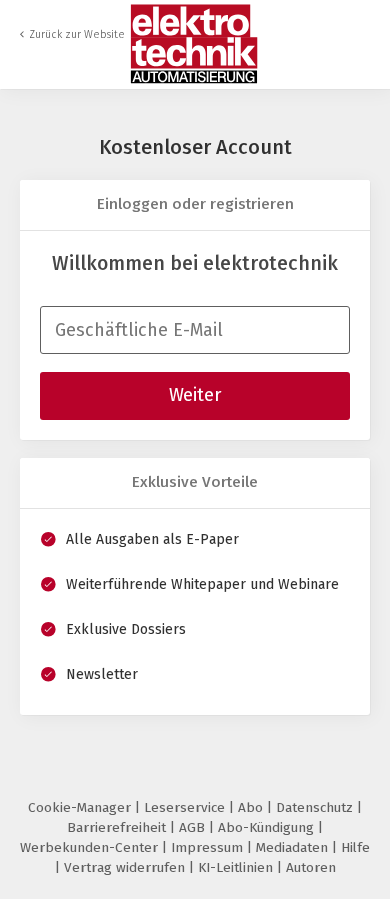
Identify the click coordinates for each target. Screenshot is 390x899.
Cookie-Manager (81, 807)
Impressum (209, 847)
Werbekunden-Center (91, 847)
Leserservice (186, 807)
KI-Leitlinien (237, 867)
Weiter (195, 395)
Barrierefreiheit (118, 827)
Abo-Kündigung (268, 827)
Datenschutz (316, 807)
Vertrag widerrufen (126, 867)
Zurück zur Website (77, 34)
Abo (252, 807)
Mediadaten (294, 847)
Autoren (311, 867)
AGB (194, 827)
